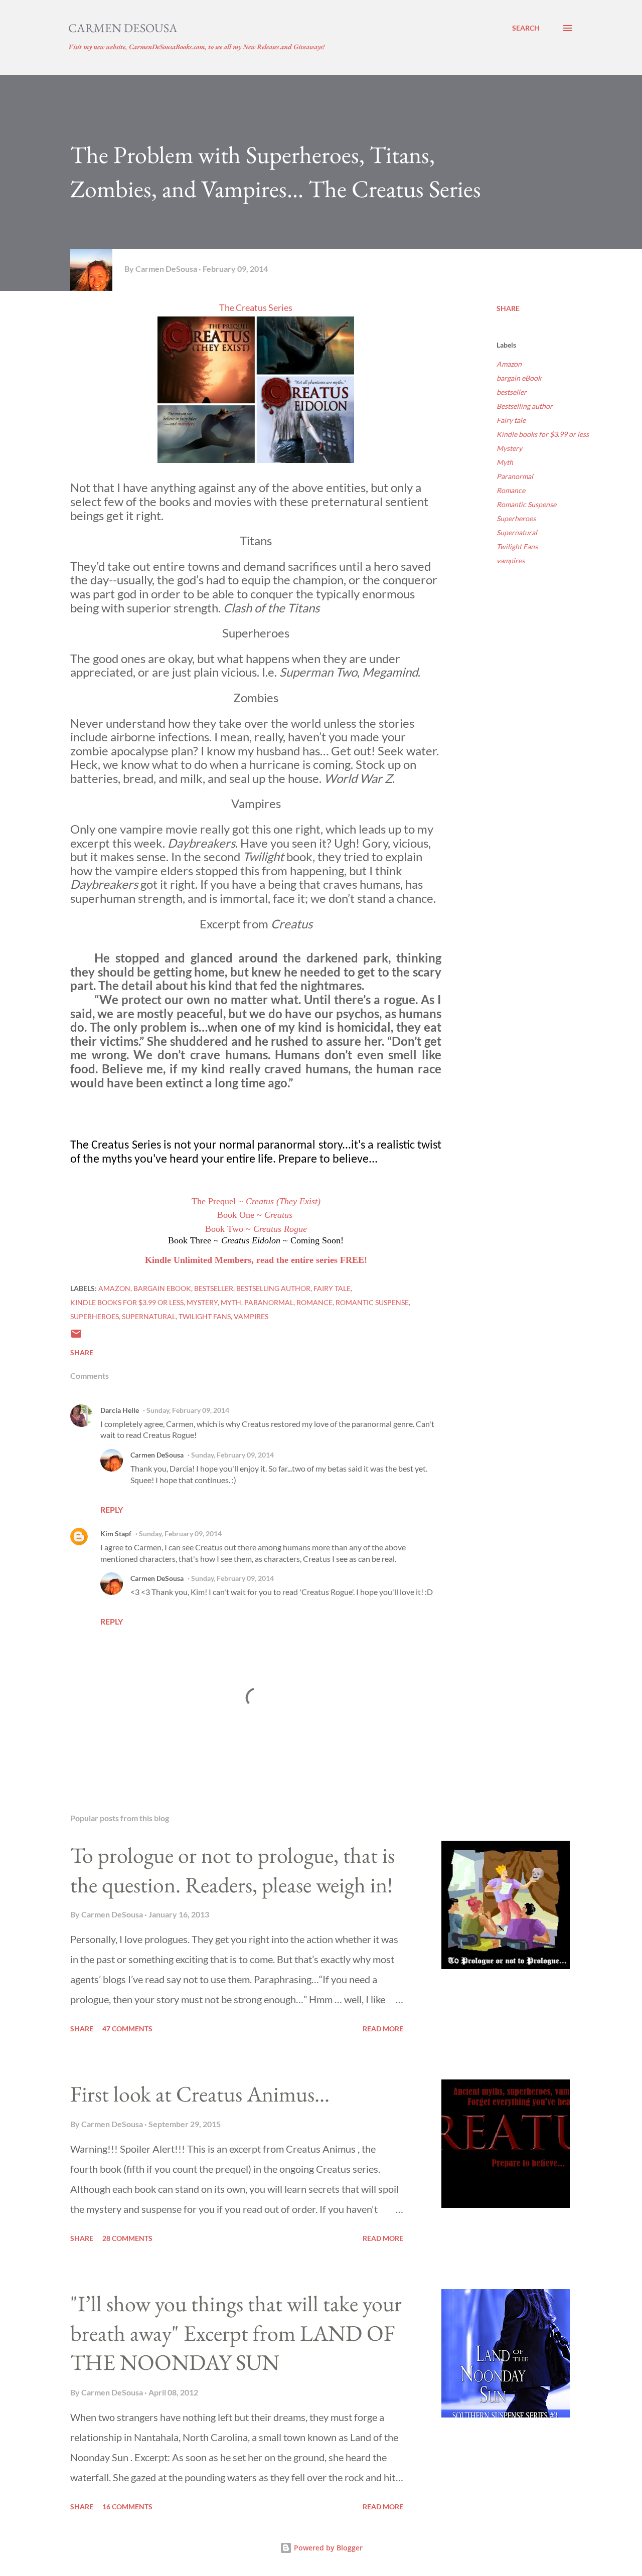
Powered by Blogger (327, 2548)
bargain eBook (519, 378)
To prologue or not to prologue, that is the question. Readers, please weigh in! (232, 1870)
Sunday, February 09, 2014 (188, 1410)
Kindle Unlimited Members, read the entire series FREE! (256, 1260)
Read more (383, 2029)
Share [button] (508, 308)
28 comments (127, 2238)
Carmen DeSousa (123, 28)
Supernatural (517, 532)
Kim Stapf (116, 1534)
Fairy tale (511, 420)
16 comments (127, 2507)
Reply (112, 1509)
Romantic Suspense (526, 504)
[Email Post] (76, 1337)
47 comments (127, 2029)
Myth (505, 462)
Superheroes (516, 518)
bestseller (512, 392)
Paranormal (515, 476)
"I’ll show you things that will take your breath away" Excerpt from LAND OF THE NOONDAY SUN (236, 2333)
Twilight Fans (517, 546)
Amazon (509, 364)
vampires (511, 560)
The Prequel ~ (256, 1201)
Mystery (509, 448)
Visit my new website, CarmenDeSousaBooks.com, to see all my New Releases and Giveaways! (196, 47)
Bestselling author (525, 406)
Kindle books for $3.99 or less (543, 434)
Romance (511, 490)
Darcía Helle (120, 1410)
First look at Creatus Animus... (200, 2094)
